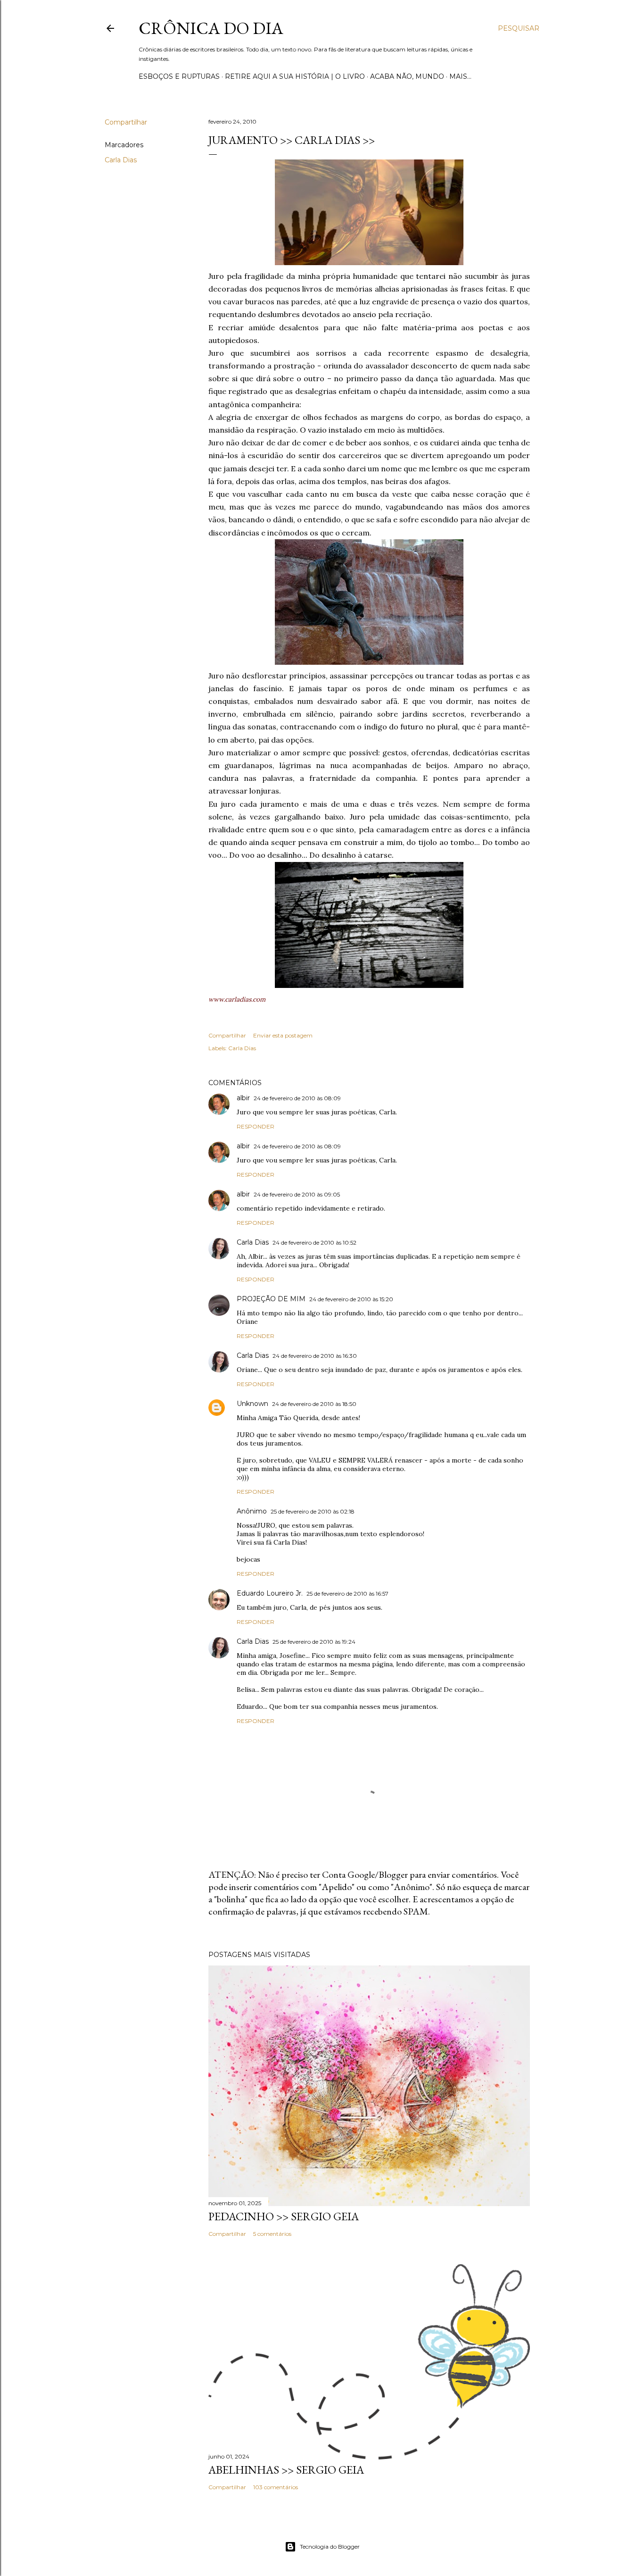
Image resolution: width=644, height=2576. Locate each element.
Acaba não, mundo (407, 76)
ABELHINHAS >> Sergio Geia (286, 2470)
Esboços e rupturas (179, 76)
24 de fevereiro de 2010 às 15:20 (351, 1299)
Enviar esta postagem (283, 1035)
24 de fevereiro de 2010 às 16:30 (315, 1356)
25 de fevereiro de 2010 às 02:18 (313, 1511)
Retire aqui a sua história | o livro (295, 76)
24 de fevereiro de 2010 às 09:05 (297, 1194)
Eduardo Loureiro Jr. (270, 1593)
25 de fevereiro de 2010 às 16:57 (347, 1593)
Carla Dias (121, 160)
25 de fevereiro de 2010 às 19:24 (314, 1642)
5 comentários (272, 2234)
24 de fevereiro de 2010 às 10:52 (314, 1242)
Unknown (252, 1404)
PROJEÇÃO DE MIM (271, 1299)
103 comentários (276, 2487)
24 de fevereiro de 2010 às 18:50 (314, 1404)
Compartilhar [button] (126, 122)
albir (243, 1098)
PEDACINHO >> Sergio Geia (284, 2216)
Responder (256, 1126)
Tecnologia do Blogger (330, 2547)
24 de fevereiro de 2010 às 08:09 (297, 1098)
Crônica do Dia (211, 28)
